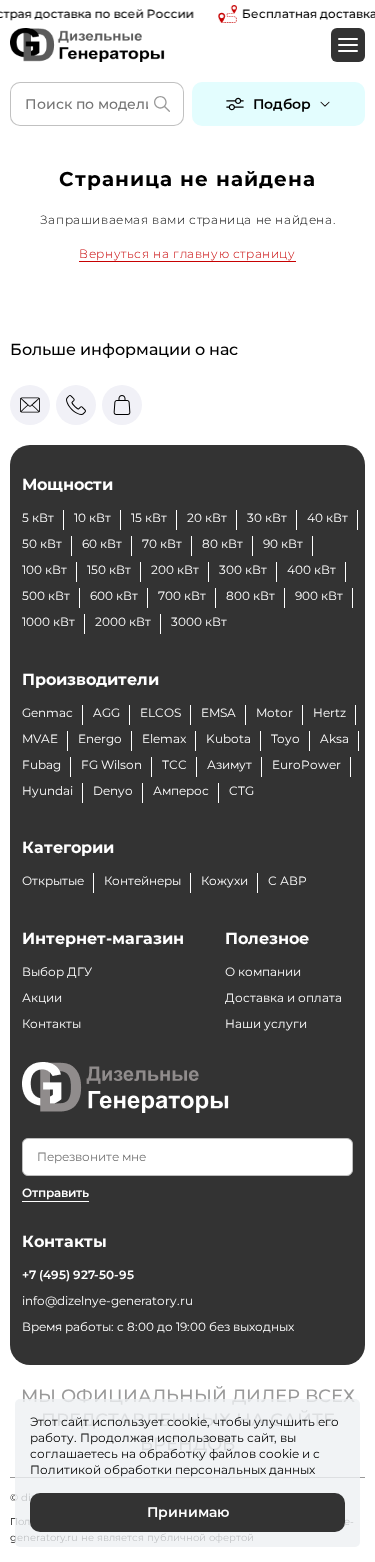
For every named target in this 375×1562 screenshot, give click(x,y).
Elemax (164, 738)
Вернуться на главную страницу (187, 253)
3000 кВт (199, 621)
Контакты (51, 1023)
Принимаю (188, 1512)
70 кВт (162, 543)
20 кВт (207, 517)
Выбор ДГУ (57, 971)
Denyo (113, 790)
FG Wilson (111, 764)
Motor (274, 712)
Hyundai (47, 790)
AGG (106, 712)
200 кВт (175, 569)
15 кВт (149, 517)
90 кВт (283, 543)
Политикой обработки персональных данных (172, 1469)
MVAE (40, 738)
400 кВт (311, 569)
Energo (100, 738)
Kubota (228, 738)
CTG (241, 790)
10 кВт (92, 517)
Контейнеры (142, 880)
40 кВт (327, 517)
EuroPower (306, 764)
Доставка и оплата (283, 997)
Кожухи (224, 880)
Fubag (41, 764)
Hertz (329, 712)
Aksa (334, 738)
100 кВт (44, 569)
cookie (279, 1453)
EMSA (218, 712)
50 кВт (42, 543)
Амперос (181, 790)
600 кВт (114, 595)
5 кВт (38, 517)
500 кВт (46, 595)
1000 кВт (48, 621)
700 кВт (182, 595)
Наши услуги (266, 1023)
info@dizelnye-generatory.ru (107, 1300)
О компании (263, 971)
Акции (42, 997)
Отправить (55, 1192)
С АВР (287, 880)
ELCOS (160, 712)
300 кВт (243, 569)
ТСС (174, 764)
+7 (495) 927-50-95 (78, 1274)
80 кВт (222, 543)
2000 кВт (123, 621)
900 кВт (319, 595)
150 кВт (109, 569)
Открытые (53, 880)
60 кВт (102, 543)
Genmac (47, 712)
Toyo (285, 738)
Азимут (229, 764)
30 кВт (267, 517)
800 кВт (250, 595)
